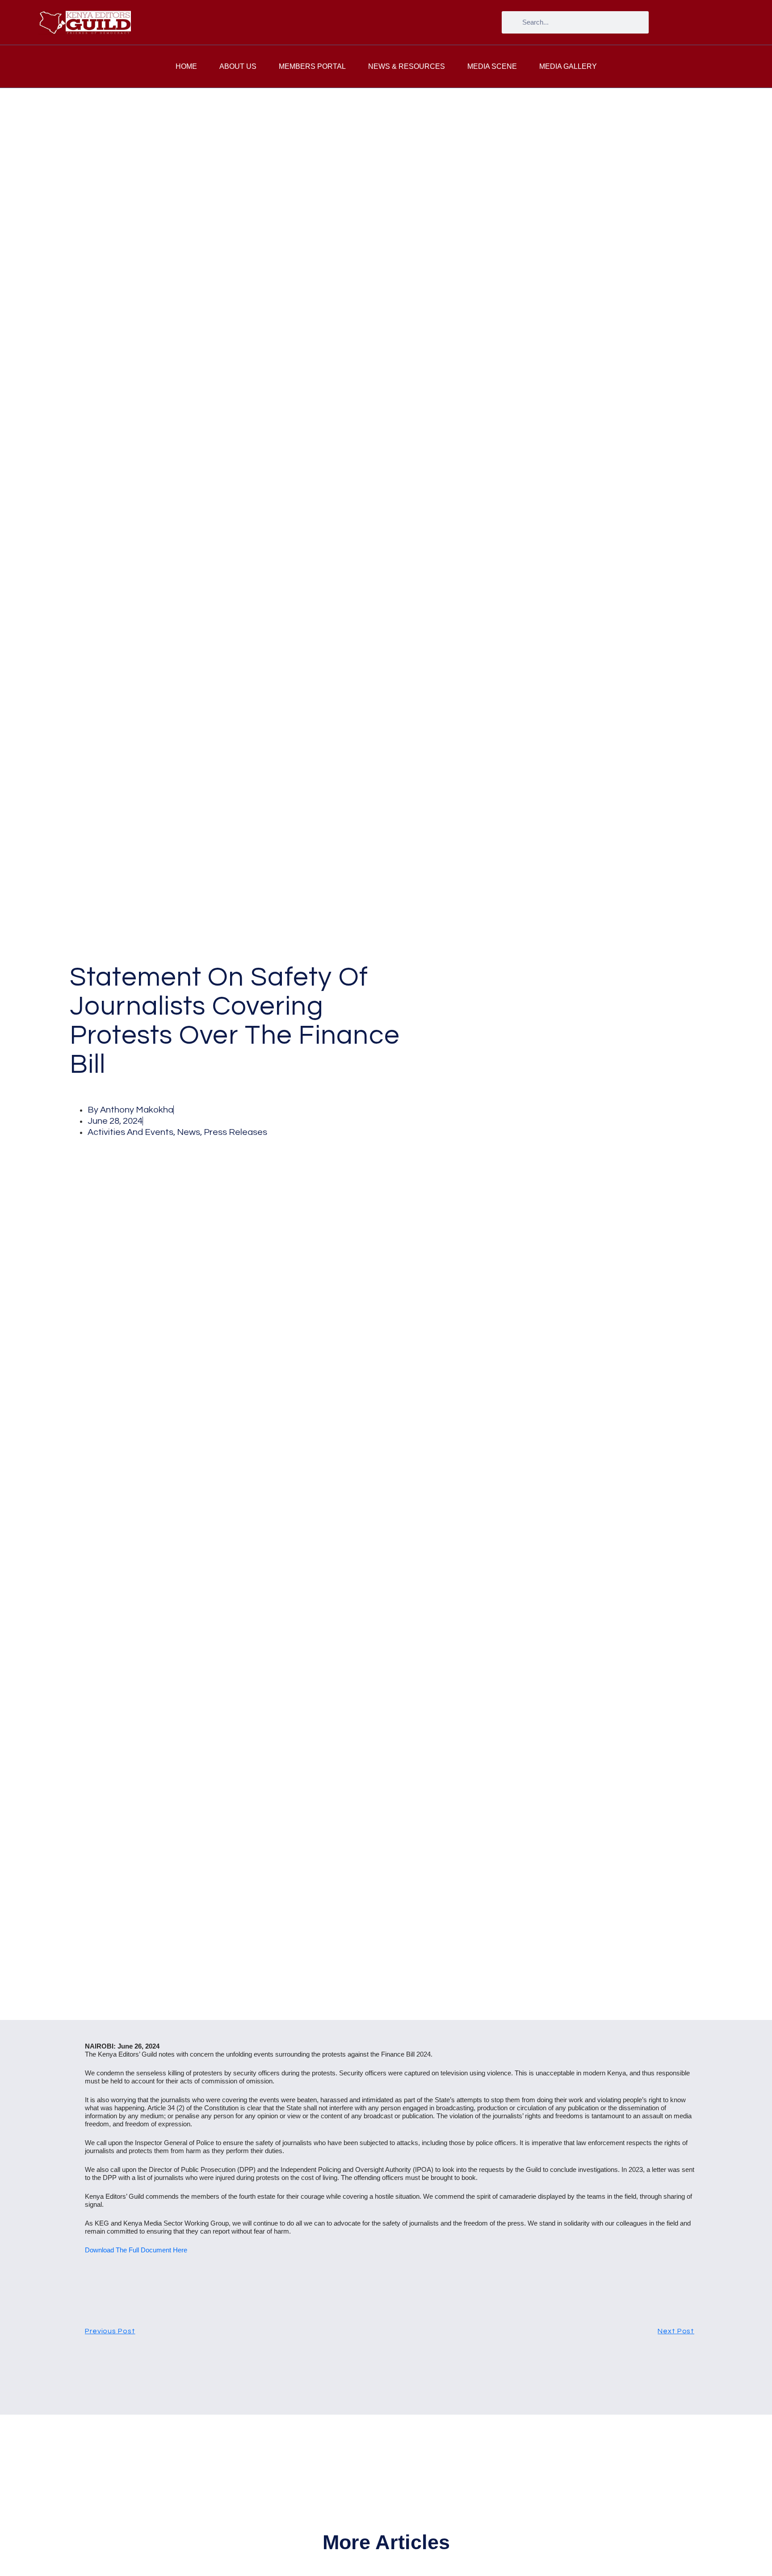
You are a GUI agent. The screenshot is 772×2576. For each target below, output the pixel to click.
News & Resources (407, 66)
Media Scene (492, 66)
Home (186, 66)
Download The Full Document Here (136, 2250)
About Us (238, 66)
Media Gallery (568, 66)
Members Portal (312, 66)
